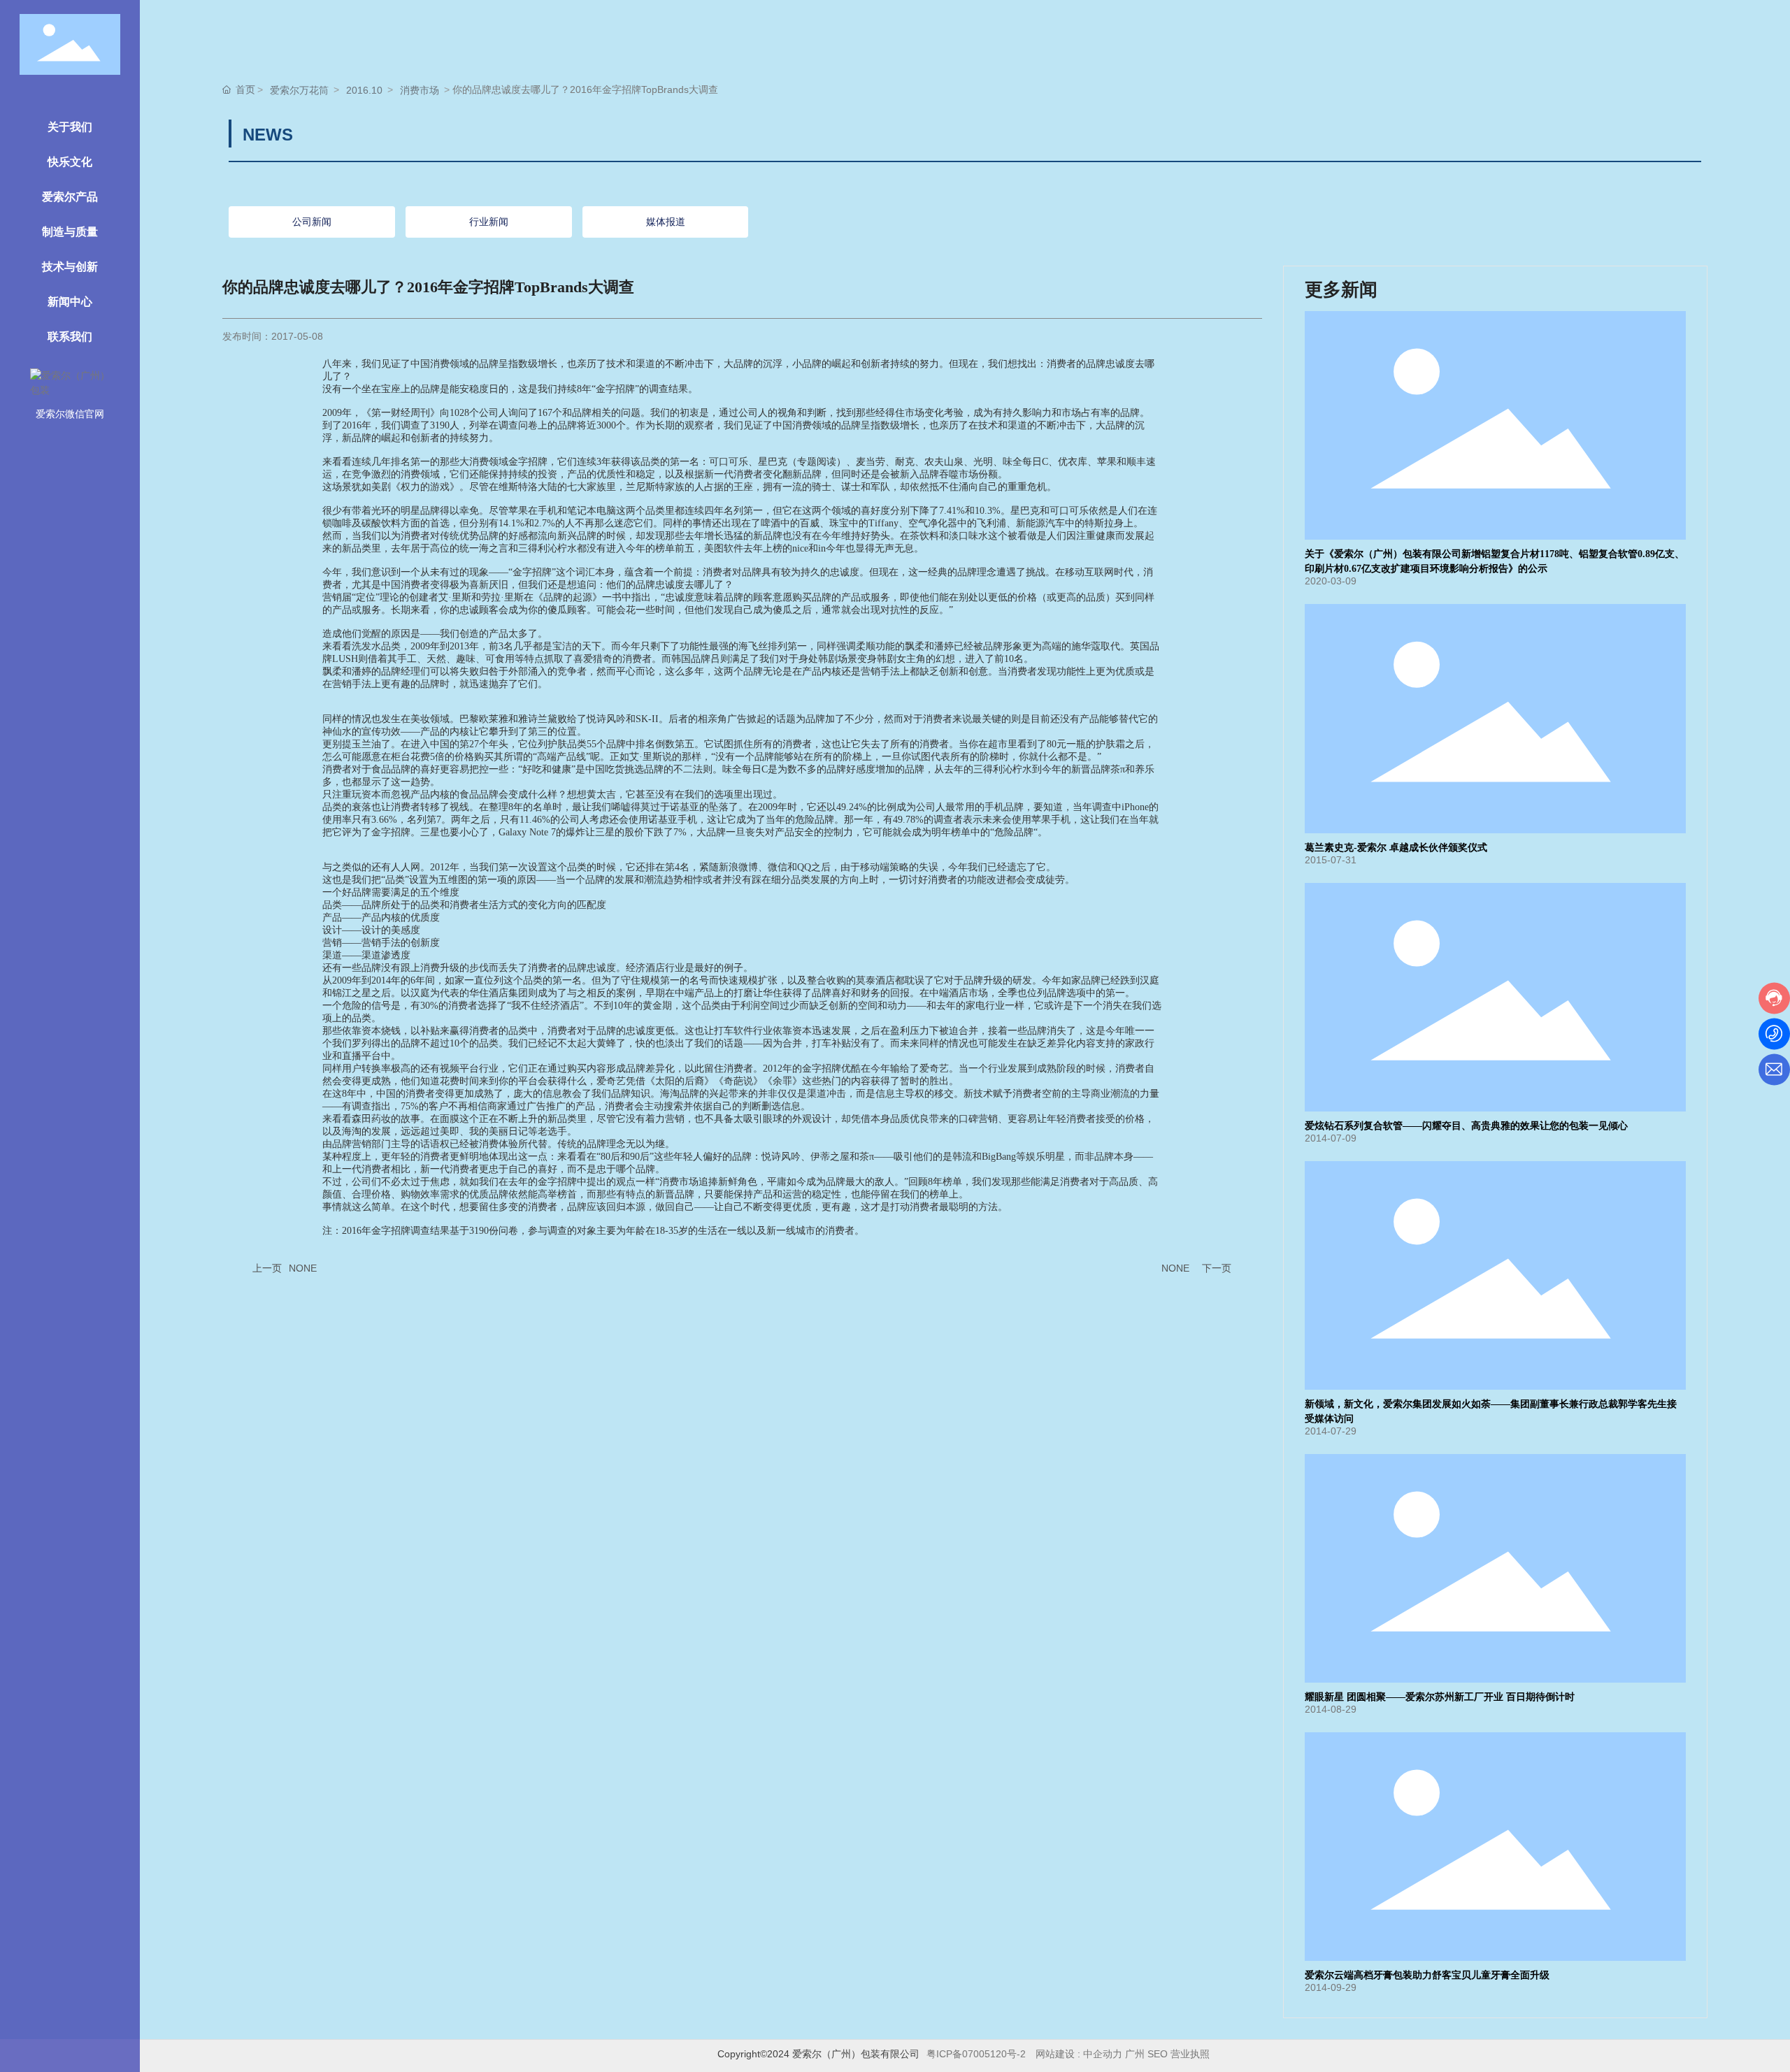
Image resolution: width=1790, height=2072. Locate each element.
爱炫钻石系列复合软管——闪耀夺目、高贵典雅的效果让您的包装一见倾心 (1466, 1126)
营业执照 (1191, 2054)
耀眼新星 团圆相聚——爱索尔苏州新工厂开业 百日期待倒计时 (1440, 1697)
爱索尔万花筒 (299, 90)
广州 (1135, 2054)
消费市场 (420, 90)
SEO (1158, 2054)
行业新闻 (489, 222)
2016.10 (364, 90)
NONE (303, 1268)
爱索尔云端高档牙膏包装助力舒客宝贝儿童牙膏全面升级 (1427, 1975)
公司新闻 (312, 222)
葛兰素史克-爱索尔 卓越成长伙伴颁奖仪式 (1396, 848)
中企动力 (1103, 2054)
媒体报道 (666, 222)
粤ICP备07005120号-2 (976, 2054)
